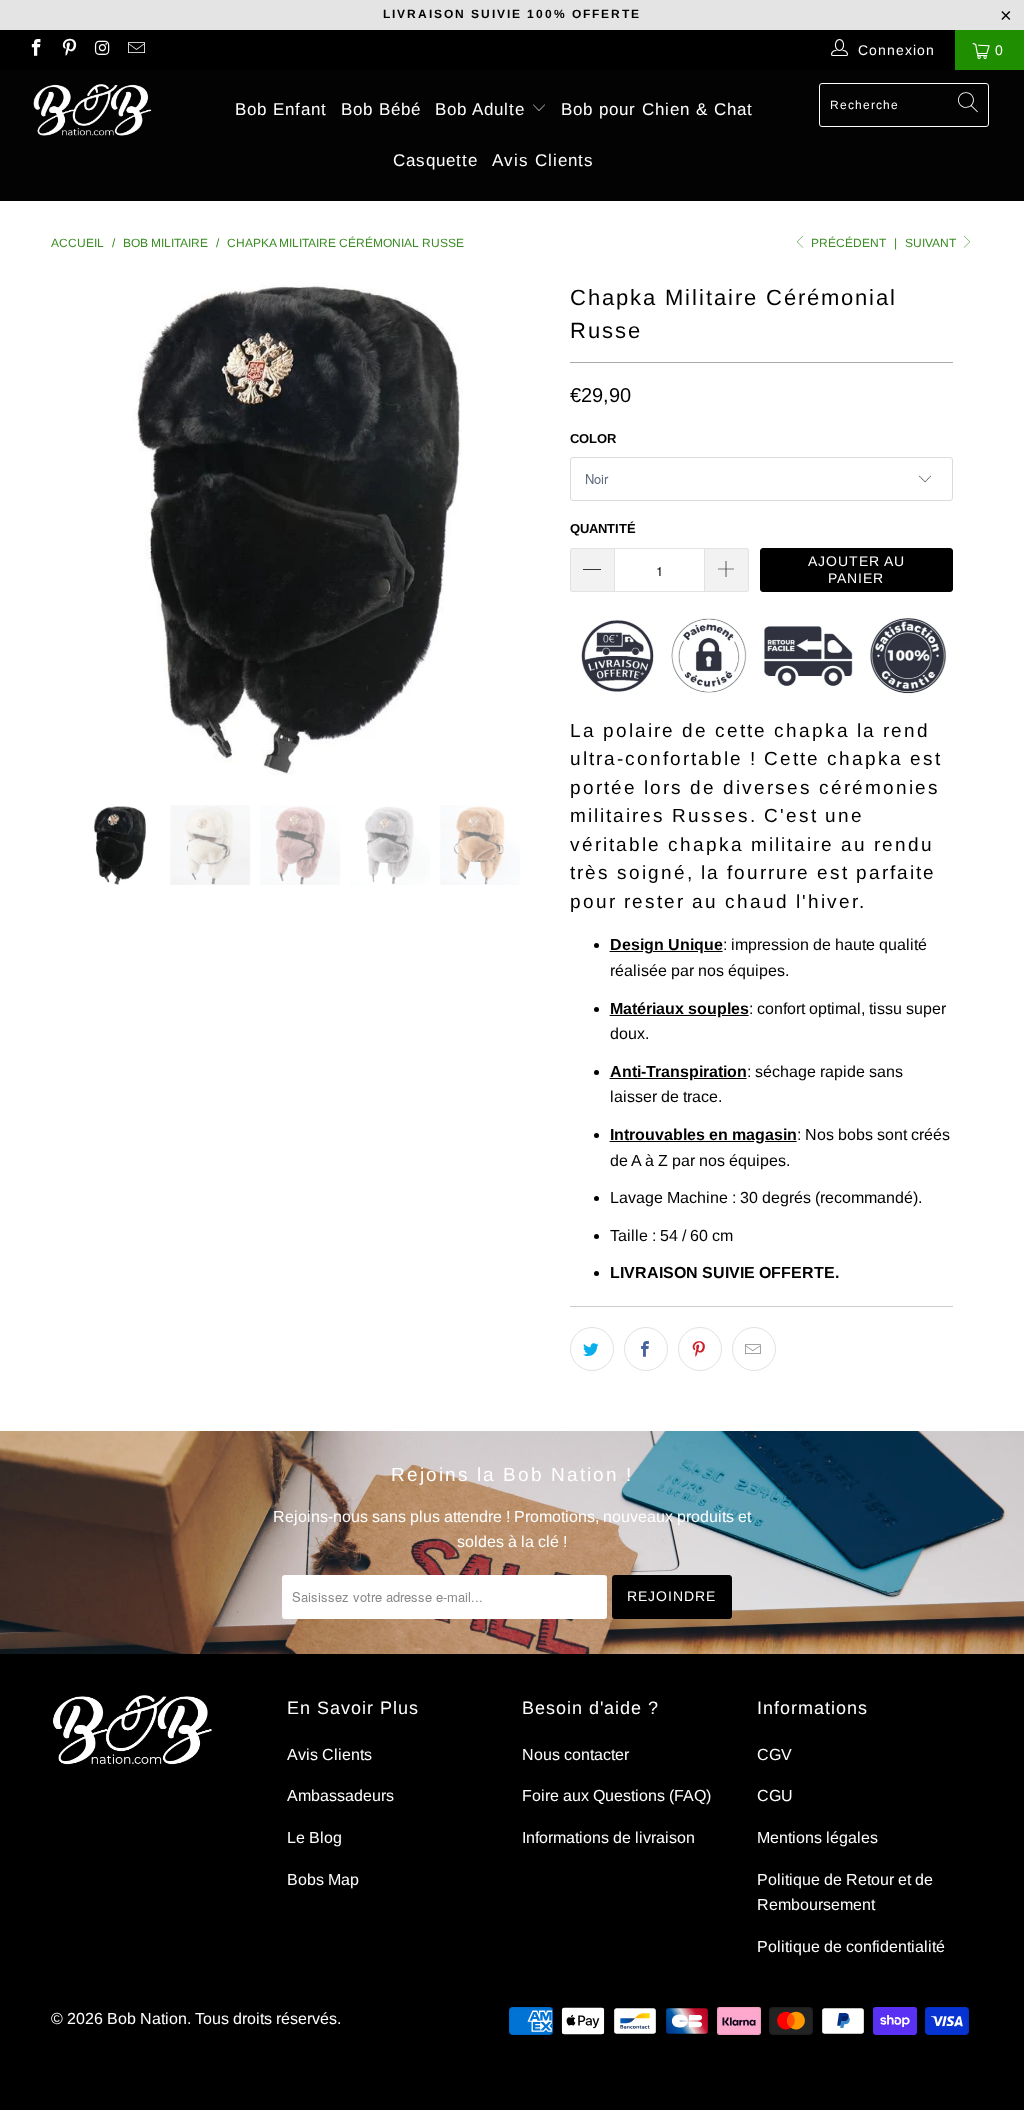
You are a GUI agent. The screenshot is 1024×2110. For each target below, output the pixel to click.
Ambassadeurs (340, 1795)
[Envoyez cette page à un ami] (754, 1349)
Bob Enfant (281, 109)
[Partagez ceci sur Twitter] (592, 1349)
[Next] (523, 526)
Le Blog (314, 1837)
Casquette (435, 160)
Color (593, 438)
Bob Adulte (483, 109)
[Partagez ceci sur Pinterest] (700, 1349)
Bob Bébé (381, 109)
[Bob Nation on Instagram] (102, 50)
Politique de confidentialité (851, 1946)
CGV (774, 1754)
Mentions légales (817, 1837)
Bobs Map (323, 1879)
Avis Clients (543, 160)
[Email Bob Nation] (136, 50)
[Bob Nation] (92, 110)
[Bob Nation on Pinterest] (69, 50)
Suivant (932, 243)
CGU (775, 1795)
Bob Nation (147, 2018)
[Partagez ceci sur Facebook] (646, 1349)
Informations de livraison (608, 1837)
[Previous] (77, 526)
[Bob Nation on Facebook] (35, 50)
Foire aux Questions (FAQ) (616, 1795)
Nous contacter (575, 1754)
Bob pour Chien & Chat (657, 109)
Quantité (603, 528)
